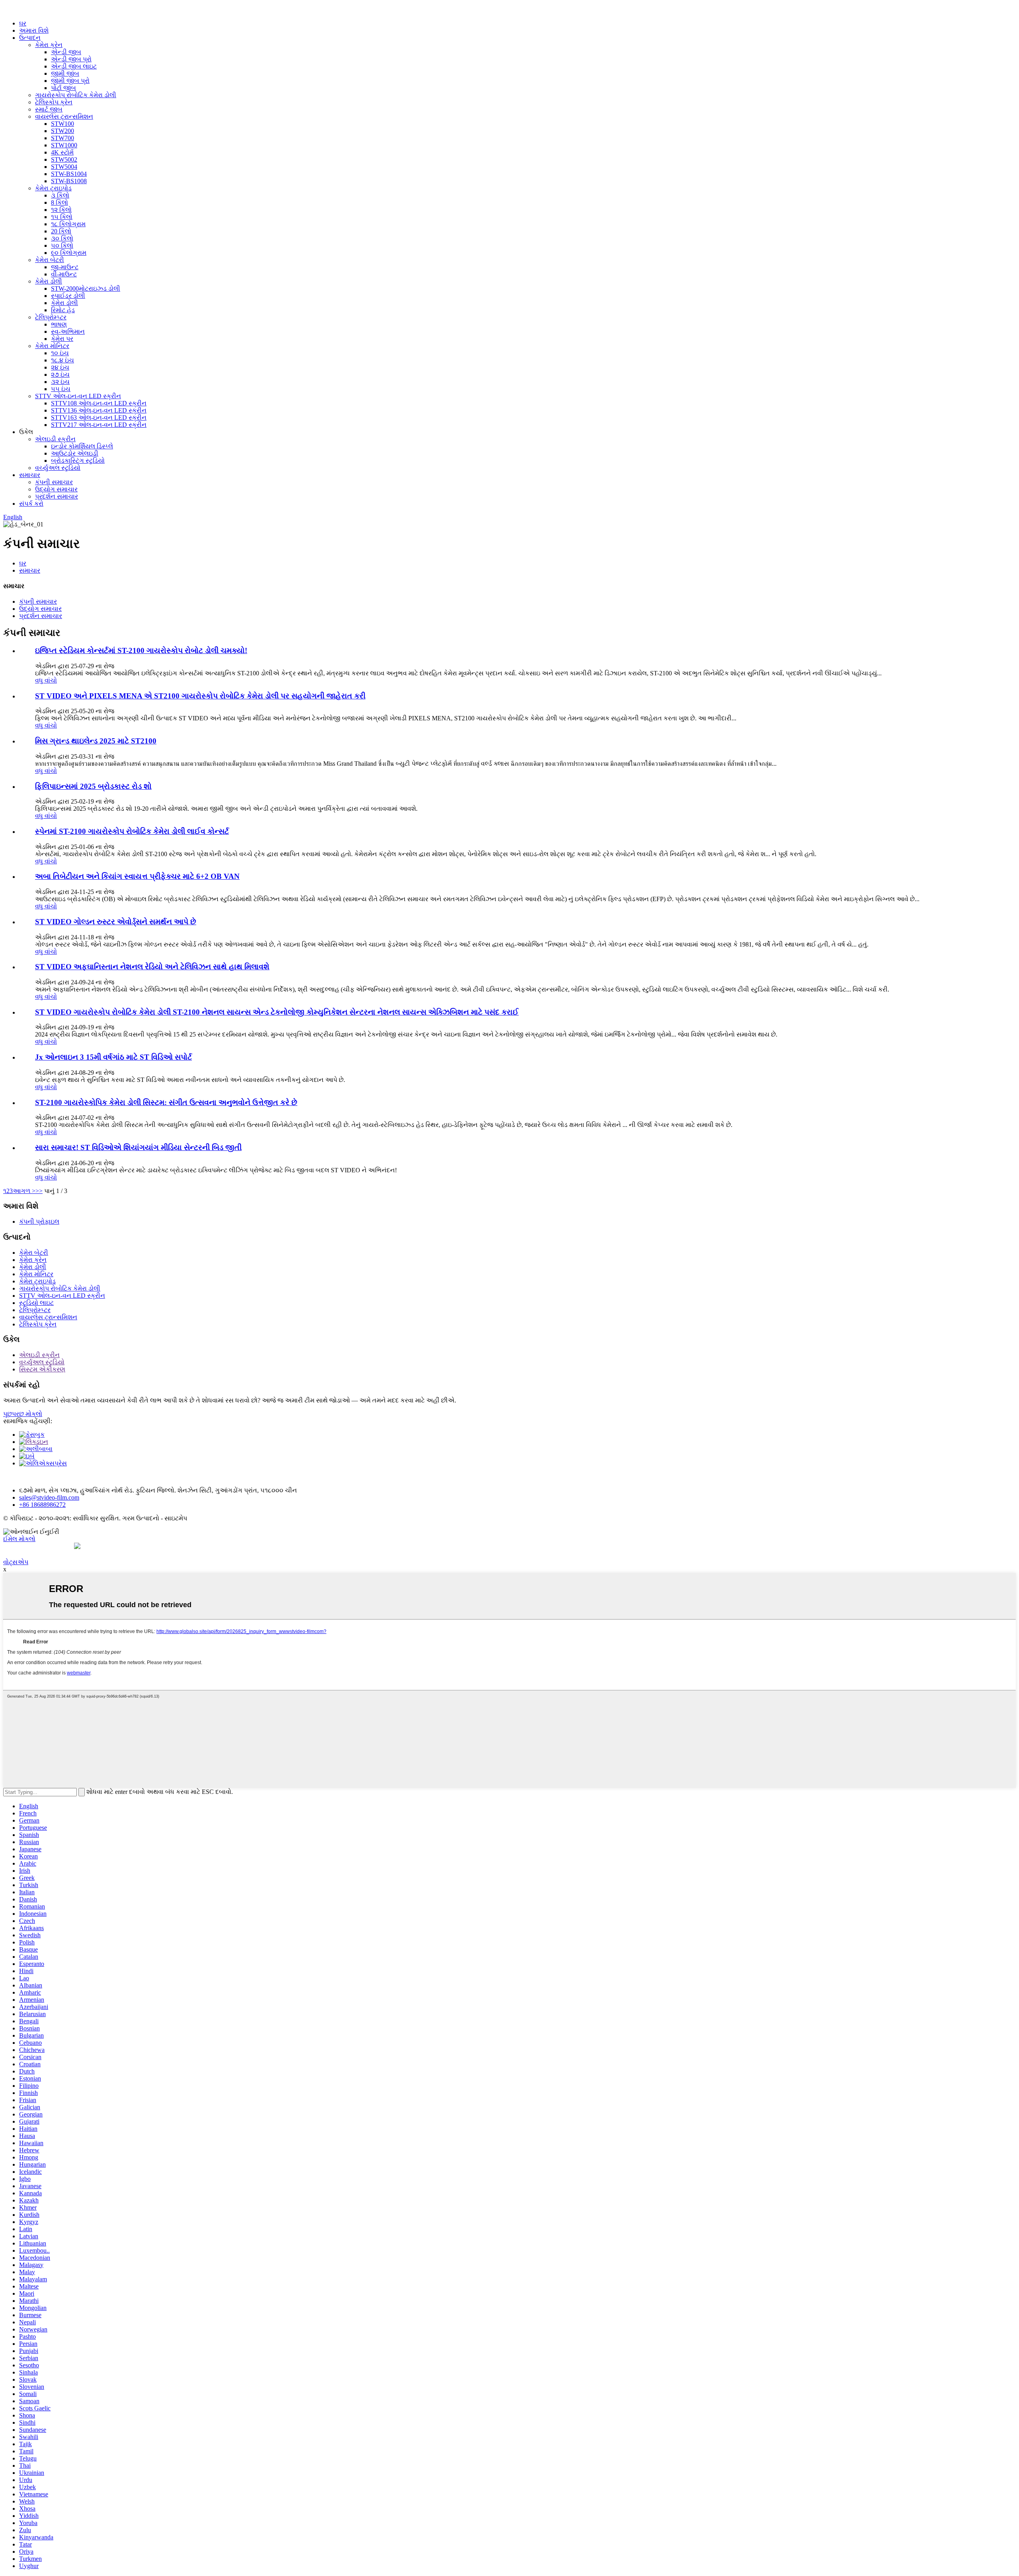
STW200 (62, 131)
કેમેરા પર (62, 339)
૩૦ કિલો (62, 238)
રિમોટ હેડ (63, 310)
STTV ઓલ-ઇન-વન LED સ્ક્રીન (78, 396)
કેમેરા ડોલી (49, 281)
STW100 (62, 124)
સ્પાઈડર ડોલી (68, 296)
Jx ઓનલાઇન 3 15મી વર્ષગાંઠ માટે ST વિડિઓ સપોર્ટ (113, 1057)
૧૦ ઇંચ (60, 353)
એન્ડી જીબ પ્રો (71, 59)
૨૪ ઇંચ (60, 367)
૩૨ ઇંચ (60, 382)
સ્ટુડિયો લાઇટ (36, 1303)
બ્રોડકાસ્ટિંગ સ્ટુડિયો (78, 461)
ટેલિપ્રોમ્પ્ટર (51, 317)
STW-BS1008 (69, 181)
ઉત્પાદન (30, 38)
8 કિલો (60, 202)
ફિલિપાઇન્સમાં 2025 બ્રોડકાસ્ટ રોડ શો (93, 786)
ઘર (23, 23)
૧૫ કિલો (62, 217)
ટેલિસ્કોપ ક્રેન (54, 102)
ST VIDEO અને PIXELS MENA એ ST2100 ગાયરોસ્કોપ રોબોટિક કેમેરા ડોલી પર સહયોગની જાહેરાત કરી (200, 696)
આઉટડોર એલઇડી (75, 453)
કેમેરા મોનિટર (52, 346)
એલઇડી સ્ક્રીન (55, 439)
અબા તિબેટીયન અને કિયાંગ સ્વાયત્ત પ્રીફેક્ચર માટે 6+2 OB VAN (137, 876)
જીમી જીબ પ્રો (70, 81)
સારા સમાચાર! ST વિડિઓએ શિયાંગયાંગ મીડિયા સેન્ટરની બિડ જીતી (138, 1147)
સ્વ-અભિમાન (68, 332)
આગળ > (24, 1191)
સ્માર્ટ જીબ (49, 109)
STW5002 (64, 159)
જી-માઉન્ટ (65, 267)
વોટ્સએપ (16, 1562)
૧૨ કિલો (61, 210)
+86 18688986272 (42, 1505)
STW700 (62, 138)
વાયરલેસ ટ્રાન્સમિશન (64, 116)
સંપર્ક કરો (31, 504)
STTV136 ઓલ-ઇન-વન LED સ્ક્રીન (99, 410)
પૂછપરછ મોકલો (23, 1414)
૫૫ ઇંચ (61, 389)
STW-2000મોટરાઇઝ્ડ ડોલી (86, 289)
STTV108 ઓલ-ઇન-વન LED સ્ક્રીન (99, 403)
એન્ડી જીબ (66, 52)
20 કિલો (61, 231)
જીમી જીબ (65, 73)
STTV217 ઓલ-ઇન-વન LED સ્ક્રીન (99, 425)
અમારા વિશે (34, 30)
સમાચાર (30, 475)
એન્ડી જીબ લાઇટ (74, 66)
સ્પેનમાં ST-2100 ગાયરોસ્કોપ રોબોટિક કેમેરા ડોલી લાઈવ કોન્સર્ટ (132, 831)
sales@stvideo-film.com (49, 1497)
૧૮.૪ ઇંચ (62, 360)
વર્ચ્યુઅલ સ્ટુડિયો (58, 468)
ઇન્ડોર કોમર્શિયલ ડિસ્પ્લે (82, 446)
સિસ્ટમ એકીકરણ (42, 1369)
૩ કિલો (60, 195)
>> (39, 1191)
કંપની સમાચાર (54, 482)
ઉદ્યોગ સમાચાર (56, 489)
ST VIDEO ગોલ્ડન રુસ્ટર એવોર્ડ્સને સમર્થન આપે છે (116, 922)
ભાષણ (59, 324)
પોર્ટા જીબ (63, 88)
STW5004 (64, 167)
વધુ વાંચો (46, 680)
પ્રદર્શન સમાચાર (57, 496)
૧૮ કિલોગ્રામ (68, 224)
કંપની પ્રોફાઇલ (39, 1221)
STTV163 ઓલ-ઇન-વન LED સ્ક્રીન (99, 418)
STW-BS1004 (69, 174)
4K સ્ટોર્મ (62, 152)
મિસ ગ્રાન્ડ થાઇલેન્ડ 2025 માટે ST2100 (96, 741)
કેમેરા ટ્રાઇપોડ (53, 188)
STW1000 (64, 145)
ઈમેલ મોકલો (19, 1539)
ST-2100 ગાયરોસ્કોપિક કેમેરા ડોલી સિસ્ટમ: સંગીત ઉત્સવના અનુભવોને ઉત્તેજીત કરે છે (166, 1102)
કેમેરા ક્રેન (49, 45)
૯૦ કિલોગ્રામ (69, 253)
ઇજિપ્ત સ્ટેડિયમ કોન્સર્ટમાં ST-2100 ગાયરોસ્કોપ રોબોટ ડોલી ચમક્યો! (141, 650)
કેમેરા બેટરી (50, 260)
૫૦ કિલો (62, 245)
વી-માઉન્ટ (64, 274)
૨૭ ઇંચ (60, 375)
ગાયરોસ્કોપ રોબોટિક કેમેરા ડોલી (76, 95)
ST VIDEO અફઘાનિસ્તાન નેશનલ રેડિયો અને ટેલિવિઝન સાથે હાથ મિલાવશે (152, 967)
